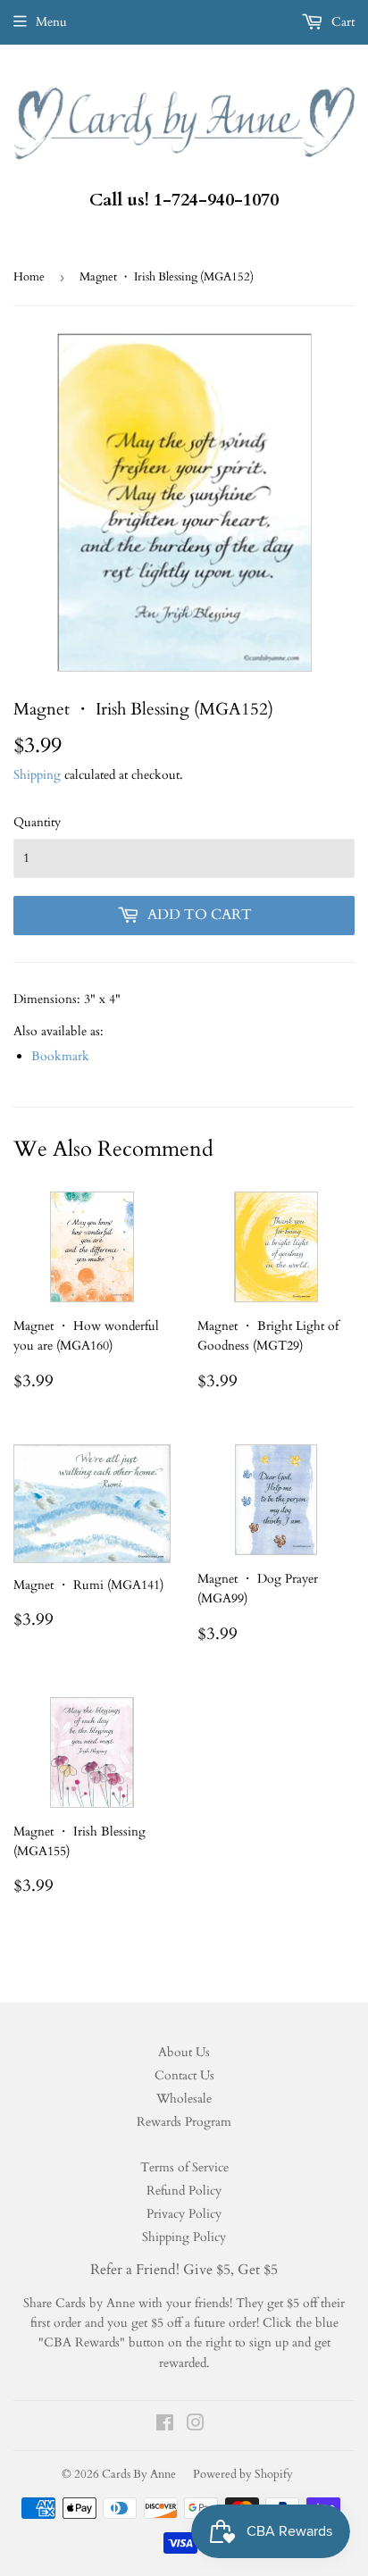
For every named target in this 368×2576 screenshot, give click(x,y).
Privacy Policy (184, 2214)
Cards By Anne (139, 2474)
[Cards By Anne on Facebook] (165, 2425)
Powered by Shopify (243, 2474)
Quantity (37, 822)
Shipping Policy (184, 2237)
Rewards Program (184, 2122)
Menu (51, 22)
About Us (184, 2052)
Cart (341, 22)
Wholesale (184, 2099)
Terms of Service (184, 2167)
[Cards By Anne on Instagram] (196, 2425)
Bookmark (60, 1056)
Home (29, 277)
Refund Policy (184, 2191)
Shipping (37, 775)
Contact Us (184, 2075)
